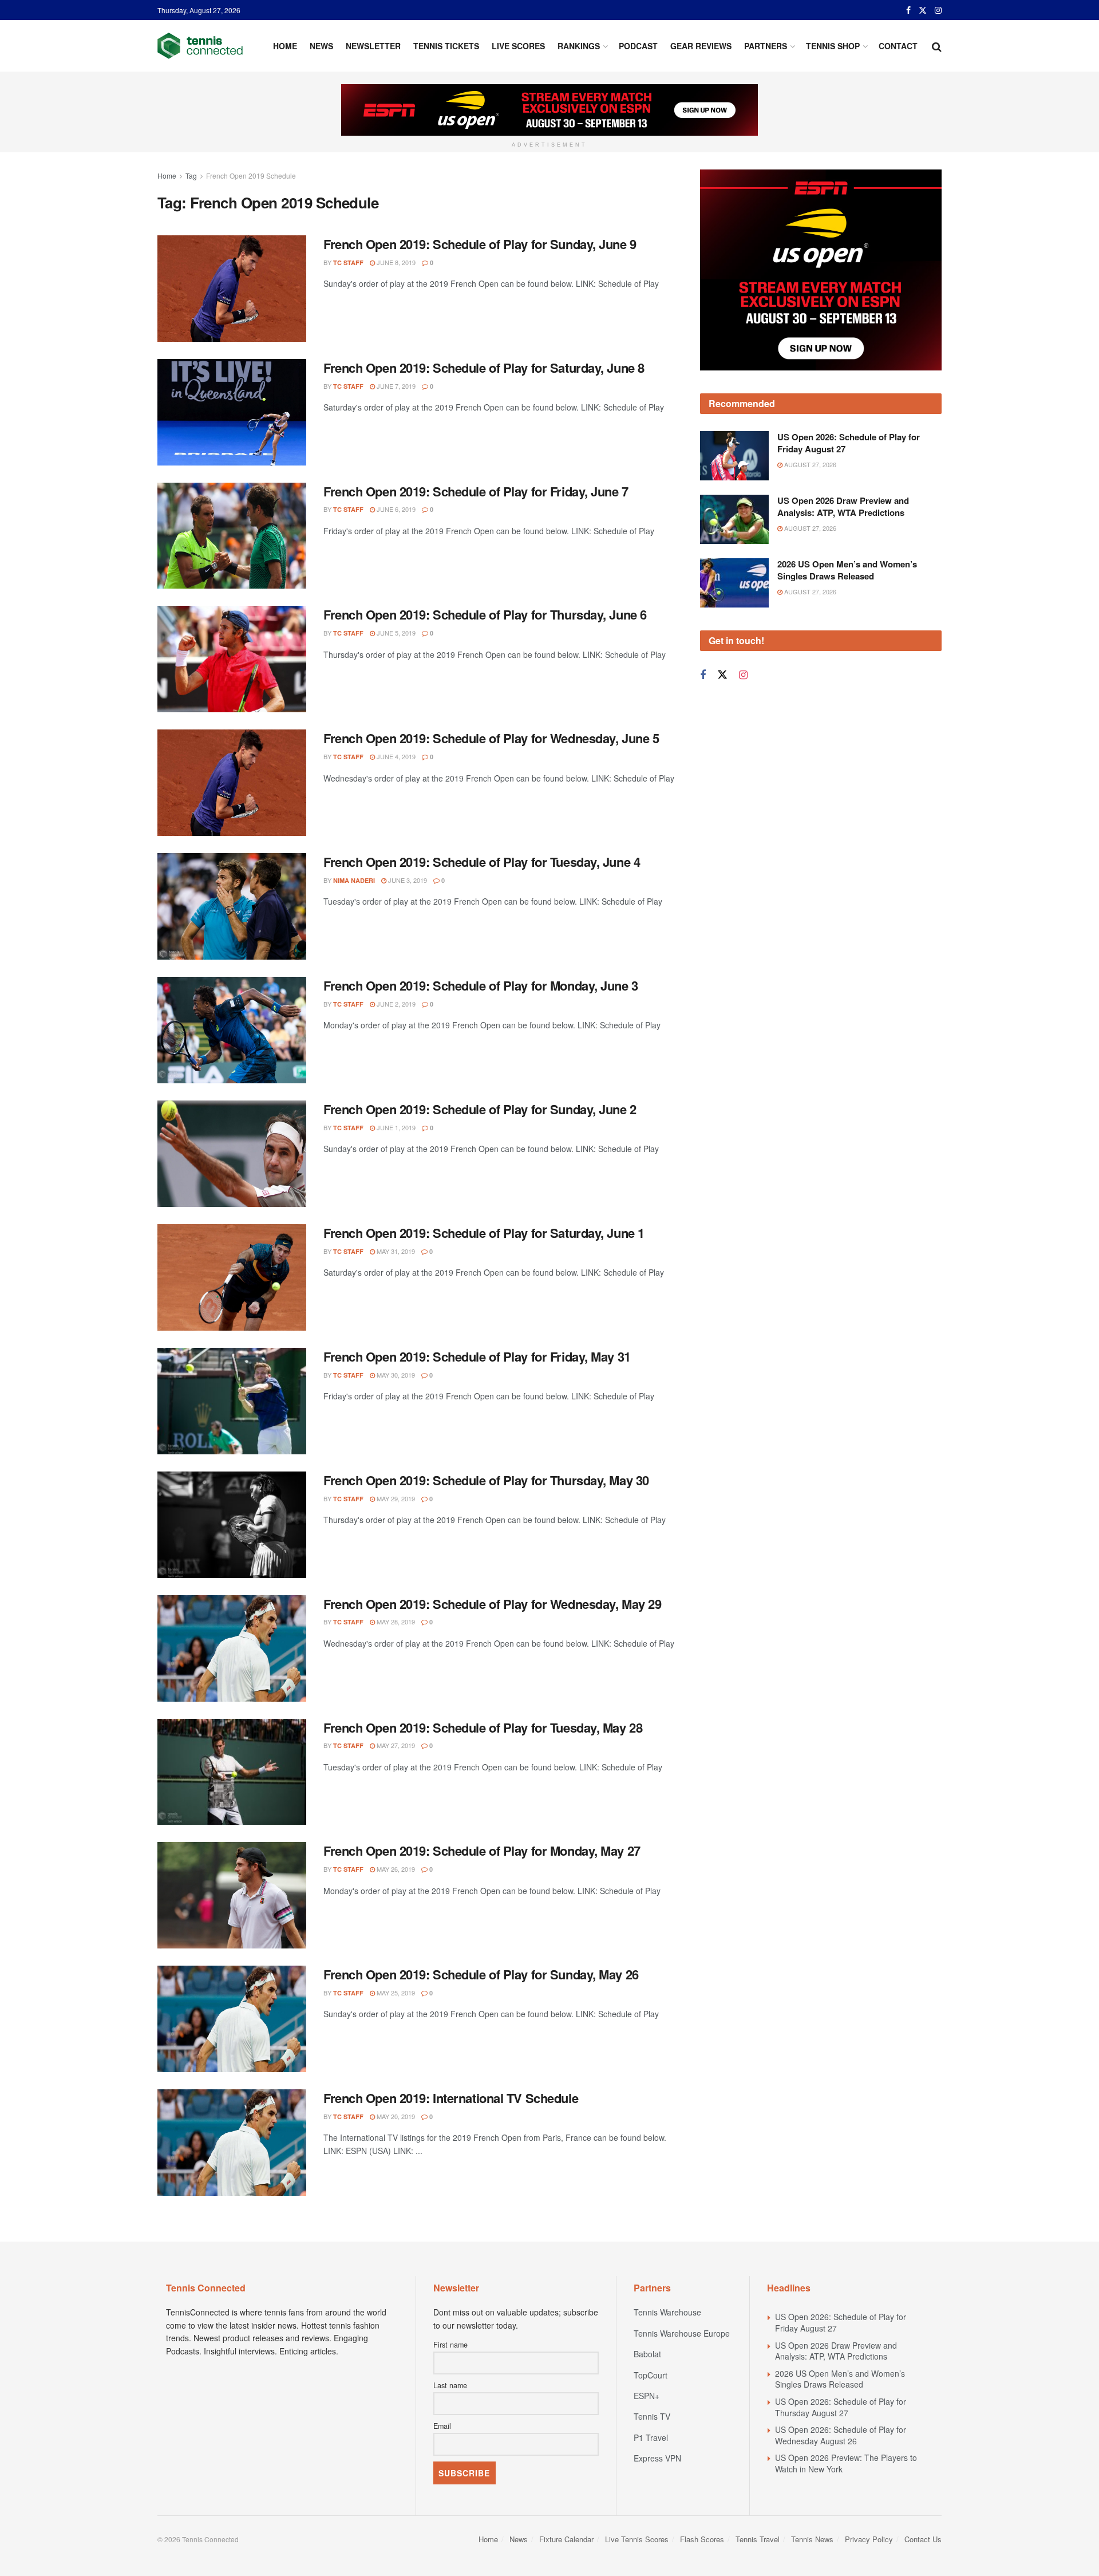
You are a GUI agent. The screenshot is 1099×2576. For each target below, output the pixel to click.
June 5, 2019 (395, 633)
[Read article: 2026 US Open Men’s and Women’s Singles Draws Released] (734, 583)
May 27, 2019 (395, 1745)
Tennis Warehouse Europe (682, 2333)
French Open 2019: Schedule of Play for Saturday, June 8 (484, 368)
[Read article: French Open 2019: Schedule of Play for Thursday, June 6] (232, 659)
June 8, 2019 (395, 262)
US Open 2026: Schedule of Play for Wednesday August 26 (841, 2435)
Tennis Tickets (446, 46)
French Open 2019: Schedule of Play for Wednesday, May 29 (492, 1604)
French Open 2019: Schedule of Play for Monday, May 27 (482, 1851)
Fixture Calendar (566, 2539)
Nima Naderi (354, 880)
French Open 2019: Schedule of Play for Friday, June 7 (476, 491)
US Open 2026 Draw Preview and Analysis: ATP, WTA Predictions (843, 506)
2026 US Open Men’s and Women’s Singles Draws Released (847, 570)
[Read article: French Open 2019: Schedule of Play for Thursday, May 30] (232, 1525)
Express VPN (657, 2458)
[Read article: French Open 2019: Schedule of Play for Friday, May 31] (232, 1401)
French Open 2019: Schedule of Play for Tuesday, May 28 (483, 1727)
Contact (898, 46)
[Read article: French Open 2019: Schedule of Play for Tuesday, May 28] (232, 1772)
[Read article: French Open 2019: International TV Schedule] (232, 2143)
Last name (450, 2385)
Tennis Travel (758, 2539)
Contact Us (923, 2539)
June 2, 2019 (395, 1004)
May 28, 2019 (395, 1622)
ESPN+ (647, 2396)
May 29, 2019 (395, 1498)
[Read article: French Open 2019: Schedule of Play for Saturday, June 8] (232, 412)
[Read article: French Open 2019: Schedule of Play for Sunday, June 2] (232, 1154)
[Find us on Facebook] (908, 10)
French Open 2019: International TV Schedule (451, 2098)
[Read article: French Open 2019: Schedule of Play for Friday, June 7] (232, 536)
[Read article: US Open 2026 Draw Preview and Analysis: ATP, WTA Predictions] (734, 519)
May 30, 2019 (395, 1375)
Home (285, 46)
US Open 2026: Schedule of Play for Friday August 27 (849, 443)
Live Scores (518, 46)
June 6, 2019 (395, 509)
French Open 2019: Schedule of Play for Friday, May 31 (477, 1356)
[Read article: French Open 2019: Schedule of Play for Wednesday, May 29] (232, 1648)
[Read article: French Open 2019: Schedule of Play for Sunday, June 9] (232, 289)
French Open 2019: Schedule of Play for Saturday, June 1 (484, 1233)
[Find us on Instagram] (938, 10)
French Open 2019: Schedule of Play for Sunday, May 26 (481, 1974)
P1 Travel (651, 2437)
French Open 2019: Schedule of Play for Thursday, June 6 (485, 614)
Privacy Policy (869, 2539)
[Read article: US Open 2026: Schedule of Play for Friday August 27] (734, 456)
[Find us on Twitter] (923, 10)
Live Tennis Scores (637, 2539)
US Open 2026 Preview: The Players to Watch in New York (846, 2463)
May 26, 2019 (395, 1869)
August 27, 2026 (809, 464)
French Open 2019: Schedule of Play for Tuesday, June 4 (482, 862)
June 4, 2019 (395, 756)
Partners (766, 46)
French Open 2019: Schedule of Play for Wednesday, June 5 (491, 738)
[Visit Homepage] (200, 46)
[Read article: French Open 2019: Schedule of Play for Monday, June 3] (232, 1030)
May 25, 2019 (395, 1993)
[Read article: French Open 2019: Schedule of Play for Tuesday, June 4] (232, 906)
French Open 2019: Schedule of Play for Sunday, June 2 (480, 1109)
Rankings (579, 46)
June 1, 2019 (395, 1127)
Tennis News (812, 2539)
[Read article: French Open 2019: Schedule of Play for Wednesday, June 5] (232, 783)
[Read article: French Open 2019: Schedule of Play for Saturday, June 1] (232, 1277)
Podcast (638, 46)
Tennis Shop (833, 46)
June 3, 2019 (407, 880)
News (321, 46)
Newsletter (373, 46)
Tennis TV (652, 2416)
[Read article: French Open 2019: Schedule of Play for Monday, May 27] (232, 1895)
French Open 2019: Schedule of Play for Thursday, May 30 (486, 1480)
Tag (191, 175)
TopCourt (651, 2375)
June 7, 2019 (395, 386)
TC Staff (348, 263)
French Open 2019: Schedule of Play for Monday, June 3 (481, 985)
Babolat (647, 2354)
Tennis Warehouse (667, 2312)
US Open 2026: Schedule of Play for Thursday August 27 (841, 2407)
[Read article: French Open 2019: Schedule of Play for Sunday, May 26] (232, 2019)
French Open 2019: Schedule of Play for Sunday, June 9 (480, 244)
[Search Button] (937, 46)
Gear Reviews (701, 46)
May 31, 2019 (395, 1251)
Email (442, 2426)
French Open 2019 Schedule (251, 175)
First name (450, 2345)
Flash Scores (702, 2539)
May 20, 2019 (395, 2116)
